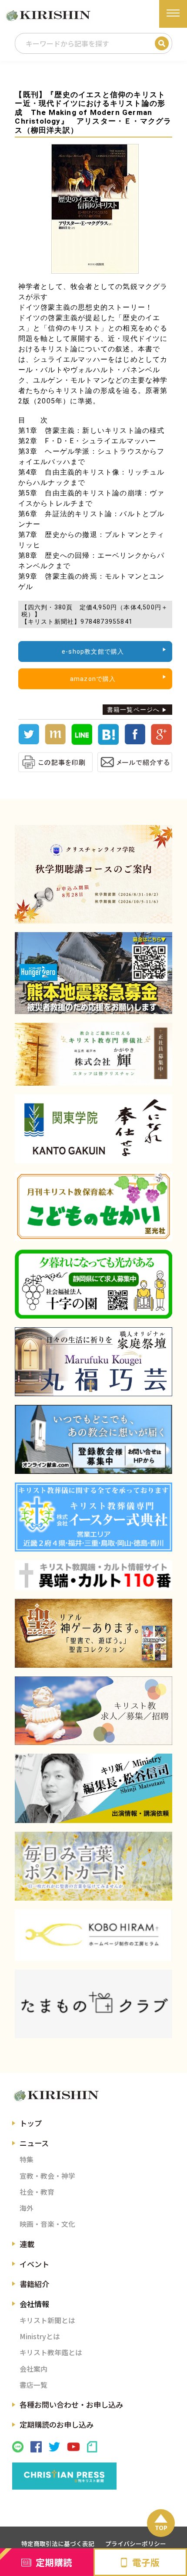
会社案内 (33, 2369)
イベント (34, 2264)
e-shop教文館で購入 (93, 651)
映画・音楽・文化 (47, 2224)
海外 (27, 2208)
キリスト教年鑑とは (51, 2352)
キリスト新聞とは (47, 2320)
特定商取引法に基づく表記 (58, 2543)
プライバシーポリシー (136, 2543)
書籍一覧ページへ (134, 710)
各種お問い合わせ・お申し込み (71, 2404)
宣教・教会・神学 (47, 2176)
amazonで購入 (93, 679)
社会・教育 (37, 2192)
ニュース (34, 2143)
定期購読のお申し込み (57, 2424)
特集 (27, 2159)
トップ (31, 2123)
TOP (161, 2527)
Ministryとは (40, 2336)
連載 (27, 2244)
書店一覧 (33, 2385)
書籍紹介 (34, 2284)
